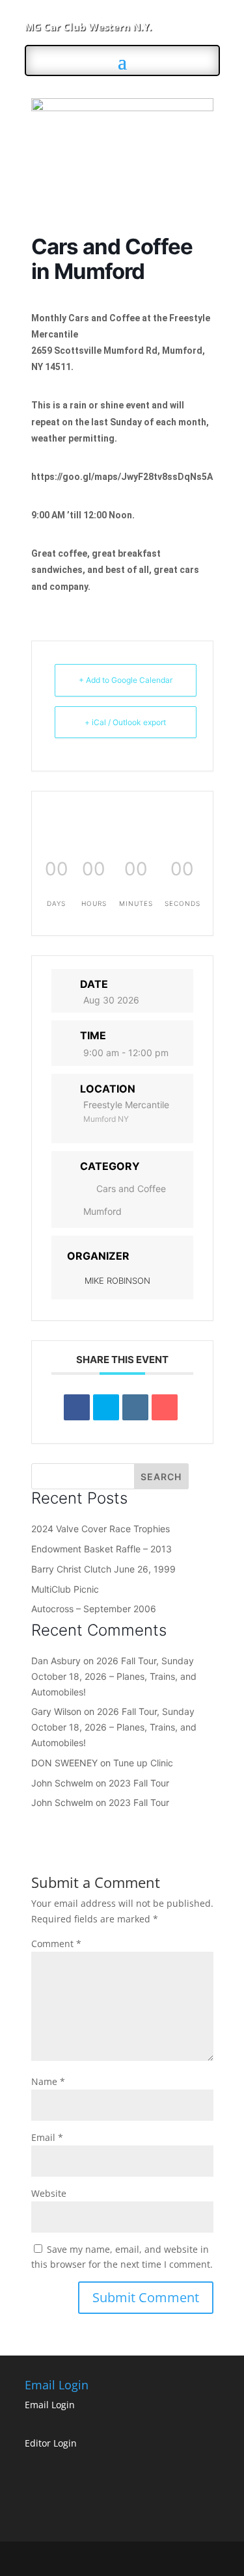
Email (47, 2137)
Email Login (50, 2405)
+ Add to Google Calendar (126, 680)
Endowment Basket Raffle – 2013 (102, 1549)
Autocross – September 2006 (94, 1609)
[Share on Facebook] (77, 1407)
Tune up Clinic (143, 1763)
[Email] (165, 1407)
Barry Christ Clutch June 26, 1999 (103, 1569)
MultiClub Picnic (65, 1589)
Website (49, 2193)
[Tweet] (106, 1407)
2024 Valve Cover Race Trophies (101, 1529)
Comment (56, 1944)
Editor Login (51, 2443)
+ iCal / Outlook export (125, 722)
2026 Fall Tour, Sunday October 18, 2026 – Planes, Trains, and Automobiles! (114, 1676)
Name (48, 2081)
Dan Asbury (56, 1661)
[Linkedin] (135, 1407)
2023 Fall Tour (139, 1783)
